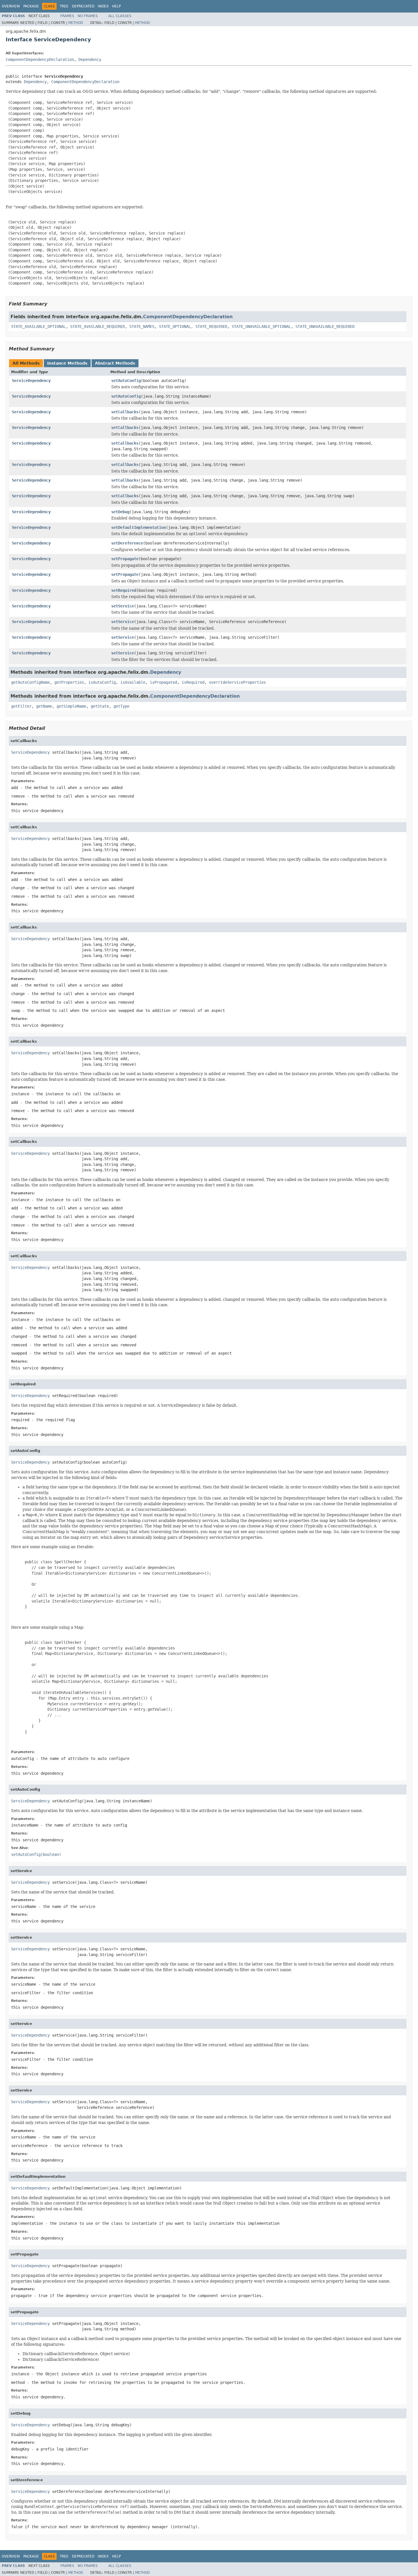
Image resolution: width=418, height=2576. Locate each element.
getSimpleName (71, 706)
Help (116, 6)
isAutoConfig (102, 682)
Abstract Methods (115, 363)
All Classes (120, 16)
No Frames (88, 16)
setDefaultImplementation (138, 527)
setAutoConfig (126, 381)
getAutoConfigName (30, 682)
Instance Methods (67, 363)
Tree (64, 6)
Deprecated (83, 6)
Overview (11, 6)
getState (100, 706)
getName (44, 706)
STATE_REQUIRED (211, 326)
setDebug (120, 512)
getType (121, 706)
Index (103, 6)
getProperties (69, 682)
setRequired (124, 590)
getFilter (21, 706)
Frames (67, 16)
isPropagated (164, 682)
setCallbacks (125, 412)
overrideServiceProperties (237, 682)
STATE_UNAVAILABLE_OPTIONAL (261, 326)
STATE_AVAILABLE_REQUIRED (98, 326)
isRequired (193, 682)
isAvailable (133, 682)
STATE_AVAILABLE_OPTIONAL (38, 326)
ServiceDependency (31, 381)
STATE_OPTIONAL (175, 326)
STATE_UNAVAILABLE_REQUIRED (325, 326)
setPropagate (125, 559)
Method (76, 23)
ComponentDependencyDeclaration (40, 59)
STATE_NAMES (142, 326)
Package (31, 6)
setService (123, 606)
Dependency (90, 59)
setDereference (127, 543)
